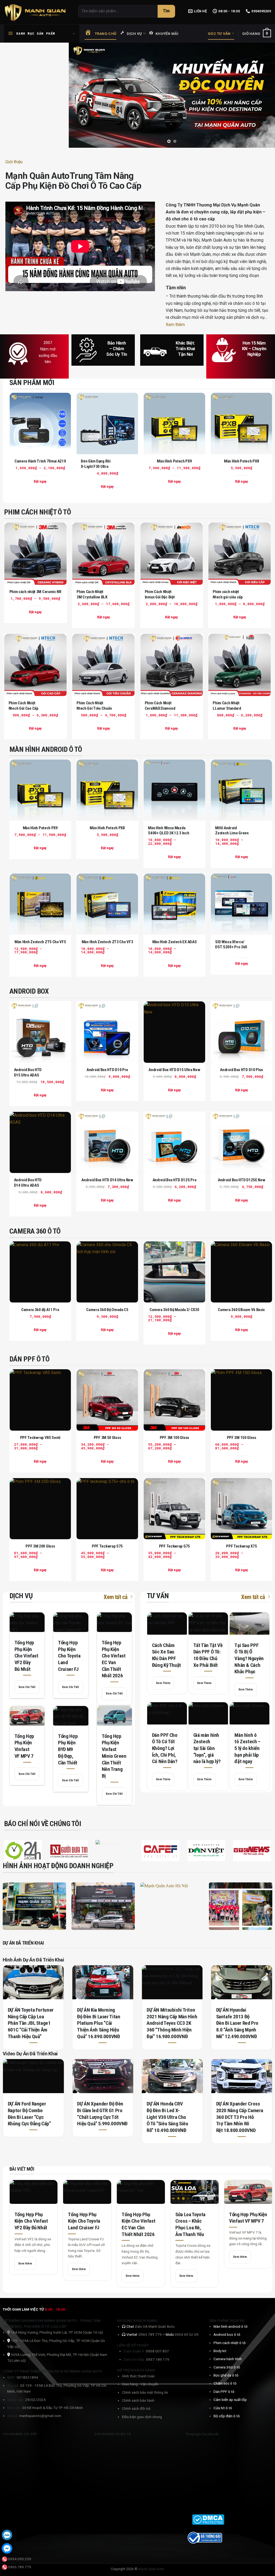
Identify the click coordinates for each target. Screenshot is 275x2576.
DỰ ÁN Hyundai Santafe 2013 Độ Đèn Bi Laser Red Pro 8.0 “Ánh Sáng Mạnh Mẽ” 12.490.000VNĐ (237, 2023)
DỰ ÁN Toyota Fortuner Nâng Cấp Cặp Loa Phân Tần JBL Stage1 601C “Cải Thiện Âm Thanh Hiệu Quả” (31, 2023)
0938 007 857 (157, 2351)
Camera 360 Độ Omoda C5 (107, 1310)
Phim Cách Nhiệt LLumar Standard (227, 706)
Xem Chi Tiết (27, 1687)
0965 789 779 (151, 2335)
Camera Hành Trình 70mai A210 (40, 461)
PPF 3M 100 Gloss (174, 1438)
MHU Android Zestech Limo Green (232, 831)
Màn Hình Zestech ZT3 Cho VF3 (107, 942)
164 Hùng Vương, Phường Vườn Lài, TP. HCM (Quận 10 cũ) (57, 2333)
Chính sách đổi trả (136, 2409)
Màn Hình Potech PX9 (174, 461)
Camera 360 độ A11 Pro (40, 1310)
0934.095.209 (20, 2559)
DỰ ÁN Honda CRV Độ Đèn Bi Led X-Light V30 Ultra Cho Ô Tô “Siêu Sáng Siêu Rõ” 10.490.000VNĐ (167, 2117)
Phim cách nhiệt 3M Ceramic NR (35, 592)
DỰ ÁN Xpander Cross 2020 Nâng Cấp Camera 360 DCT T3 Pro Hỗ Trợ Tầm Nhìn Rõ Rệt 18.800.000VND (240, 2117)
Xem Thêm (163, 1683)
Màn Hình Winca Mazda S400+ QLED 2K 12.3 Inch (169, 831)
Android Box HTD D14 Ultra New (107, 1180)
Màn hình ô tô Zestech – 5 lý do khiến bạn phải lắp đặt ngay (247, 1748)
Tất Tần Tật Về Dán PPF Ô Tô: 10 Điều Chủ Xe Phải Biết (208, 1655)
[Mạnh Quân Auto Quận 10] (35, 1906)
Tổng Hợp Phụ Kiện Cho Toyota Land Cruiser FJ (69, 1656)
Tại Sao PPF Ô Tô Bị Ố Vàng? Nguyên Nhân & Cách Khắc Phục (249, 1659)
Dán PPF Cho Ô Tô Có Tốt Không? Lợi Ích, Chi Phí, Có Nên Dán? (165, 1748)
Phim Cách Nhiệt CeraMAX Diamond (160, 706)
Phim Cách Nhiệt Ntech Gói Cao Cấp (23, 706)
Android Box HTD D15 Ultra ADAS (28, 1073)
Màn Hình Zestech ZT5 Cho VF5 (40, 942)
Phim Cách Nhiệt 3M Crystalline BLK (92, 595)
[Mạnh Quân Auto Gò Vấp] (103, 1906)
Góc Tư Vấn (219, 34)
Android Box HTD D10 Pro (107, 1070)
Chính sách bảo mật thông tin (145, 2392)
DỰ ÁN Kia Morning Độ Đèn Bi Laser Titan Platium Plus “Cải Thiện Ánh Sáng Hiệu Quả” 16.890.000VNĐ (99, 2023)
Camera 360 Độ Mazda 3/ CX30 (174, 1310)
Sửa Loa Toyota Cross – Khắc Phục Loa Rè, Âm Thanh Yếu (190, 2224)
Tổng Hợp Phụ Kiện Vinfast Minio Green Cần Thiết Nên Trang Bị (114, 1756)
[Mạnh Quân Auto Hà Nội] (172, 1906)
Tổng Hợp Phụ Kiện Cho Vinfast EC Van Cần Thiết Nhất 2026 (114, 1659)
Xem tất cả (116, 1597)
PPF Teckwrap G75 (174, 1546)
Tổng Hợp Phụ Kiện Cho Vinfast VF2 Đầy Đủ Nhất (26, 1656)
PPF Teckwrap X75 (241, 1546)
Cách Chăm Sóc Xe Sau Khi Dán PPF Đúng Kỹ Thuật (167, 1655)
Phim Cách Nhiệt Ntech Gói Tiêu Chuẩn (94, 706)
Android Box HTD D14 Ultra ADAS (28, 1183)
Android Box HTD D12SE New (242, 1180)
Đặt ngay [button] (107, 487)
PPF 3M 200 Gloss (40, 1546)
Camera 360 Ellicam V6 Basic (241, 1310)
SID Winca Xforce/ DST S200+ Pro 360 (231, 945)
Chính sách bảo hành (138, 2401)
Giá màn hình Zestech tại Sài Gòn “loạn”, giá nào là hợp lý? (207, 1748)
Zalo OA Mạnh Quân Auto (155, 2327)
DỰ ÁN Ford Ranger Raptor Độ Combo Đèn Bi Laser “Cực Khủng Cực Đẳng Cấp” (29, 2114)
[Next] (264, 95)
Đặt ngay (40, 481)
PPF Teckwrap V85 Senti (40, 1438)
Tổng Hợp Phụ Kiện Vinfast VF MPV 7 (24, 1746)
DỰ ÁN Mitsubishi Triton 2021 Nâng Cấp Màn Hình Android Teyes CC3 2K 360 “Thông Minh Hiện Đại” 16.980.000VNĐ (172, 2023)
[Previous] (79, 95)
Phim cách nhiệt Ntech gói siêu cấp (228, 595)
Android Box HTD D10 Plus (241, 1070)
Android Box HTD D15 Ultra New (174, 1070)
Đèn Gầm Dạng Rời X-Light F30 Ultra (96, 464)
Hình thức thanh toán (138, 2376)
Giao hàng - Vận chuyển (140, 2384)
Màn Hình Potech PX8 (241, 461)
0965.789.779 (20, 2567)
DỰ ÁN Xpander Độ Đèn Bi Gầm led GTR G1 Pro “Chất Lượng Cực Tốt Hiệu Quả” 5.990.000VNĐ (102, 2114)
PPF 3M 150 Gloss (242, 1438)
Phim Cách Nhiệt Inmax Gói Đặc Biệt (160, 595)
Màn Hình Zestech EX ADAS (175, 942)
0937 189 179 (158, 2360)
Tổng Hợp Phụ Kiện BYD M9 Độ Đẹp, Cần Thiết (68, 1750)
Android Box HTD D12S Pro (175, 1180)
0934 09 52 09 (187, 2335)
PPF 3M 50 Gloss (107, 1438)
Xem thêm (175, 325)
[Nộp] (166, 11)
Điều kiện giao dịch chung (142, 2417)
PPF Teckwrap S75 (107, 1546)
